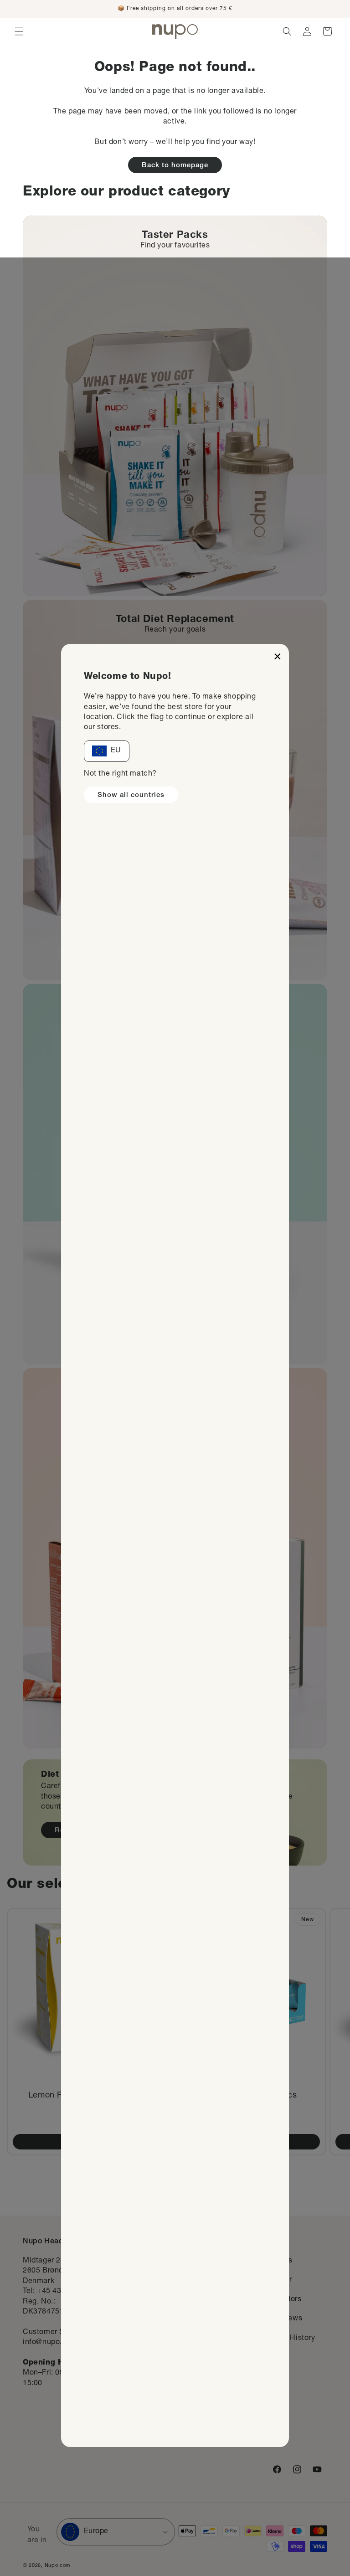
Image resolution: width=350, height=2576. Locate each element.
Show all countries (131, 795)
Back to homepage (175, 166)
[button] (19, 31)
